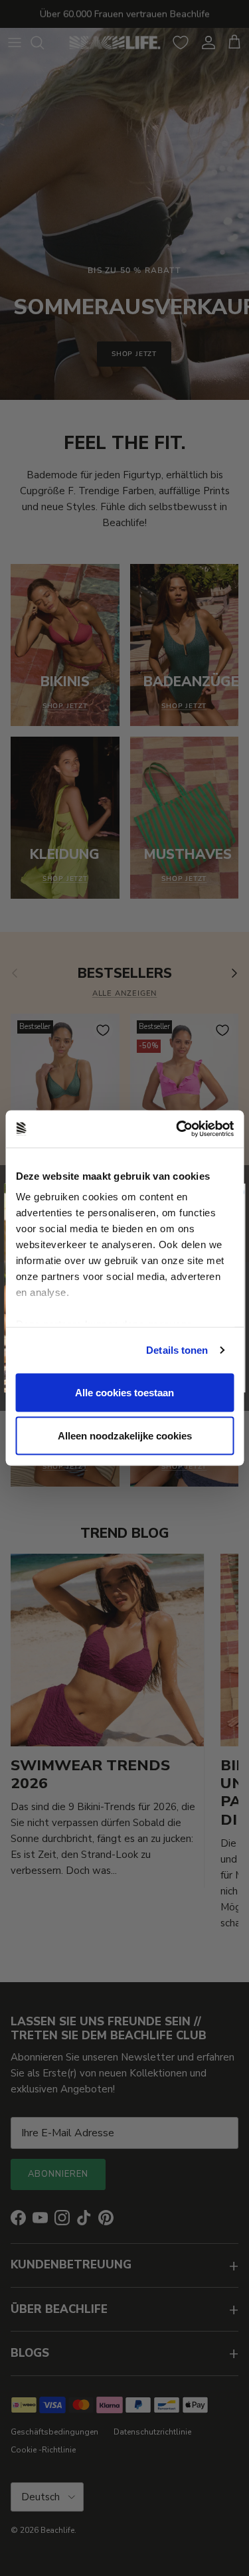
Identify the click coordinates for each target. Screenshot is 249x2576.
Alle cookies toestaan (124, 1392)
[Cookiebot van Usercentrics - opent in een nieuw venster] (177, 1129)
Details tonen (177, 1350)
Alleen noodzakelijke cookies (125, 1436)
